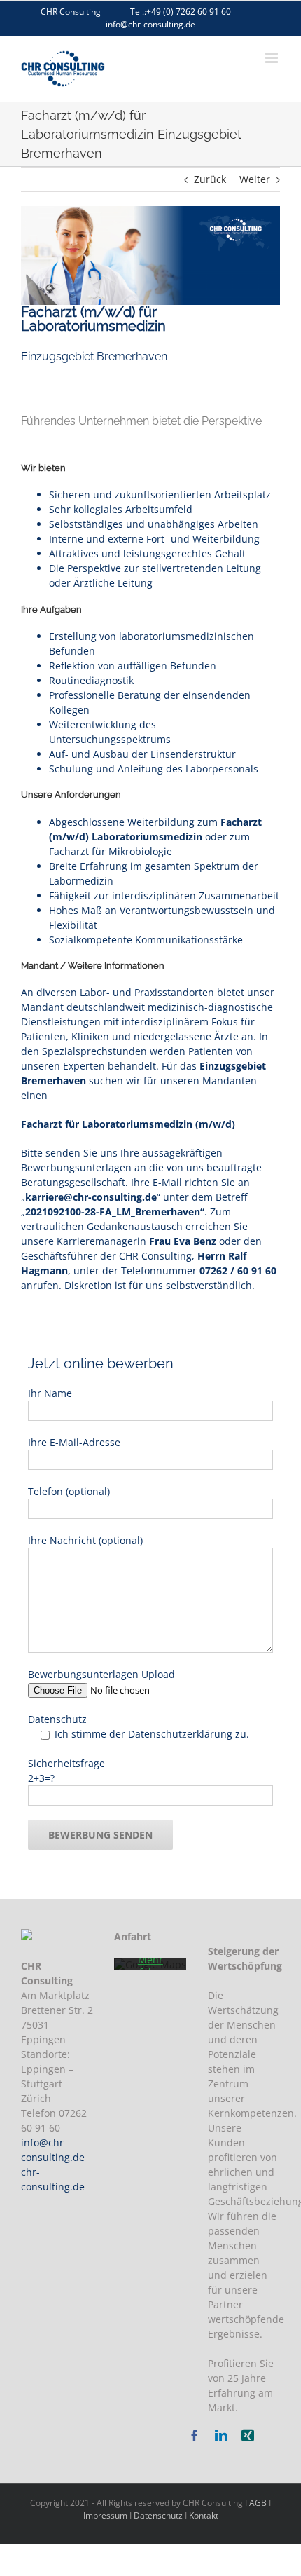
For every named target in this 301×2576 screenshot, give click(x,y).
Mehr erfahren (150, 1966)
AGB (258, 2503)
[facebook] (195, 2435)
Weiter (255, 179)
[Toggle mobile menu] (273, 58)
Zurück (210, 179)
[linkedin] (221, 2435)
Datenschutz (158, 2515)
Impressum (105, 2515)
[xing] (248, 2435)
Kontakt (204, 2515)
